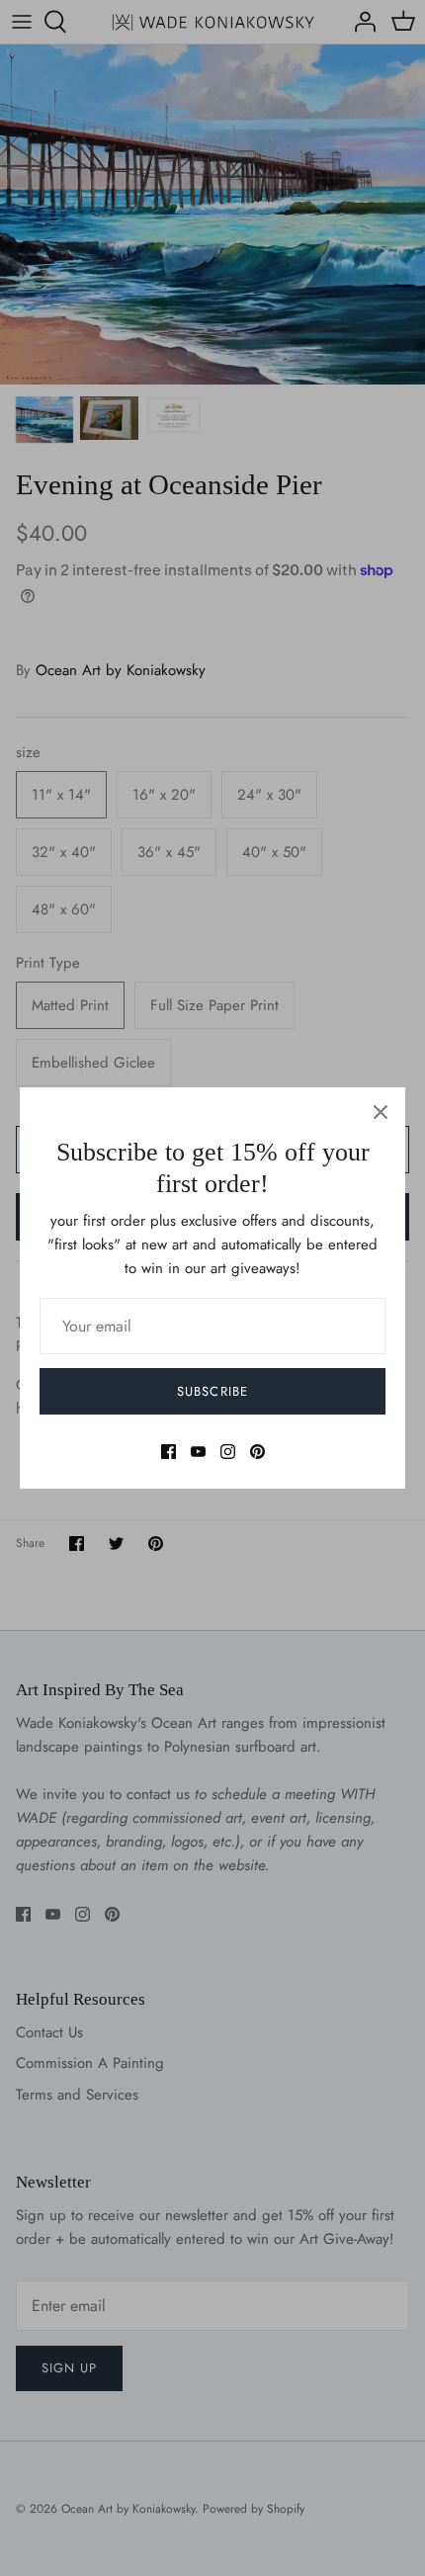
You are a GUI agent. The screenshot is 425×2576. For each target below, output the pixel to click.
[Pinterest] (257, 1452)
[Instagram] (228, 1452)
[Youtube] (198, 1452)
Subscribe (212, 1391)
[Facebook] (169, 1452)
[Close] (381, 1112)
